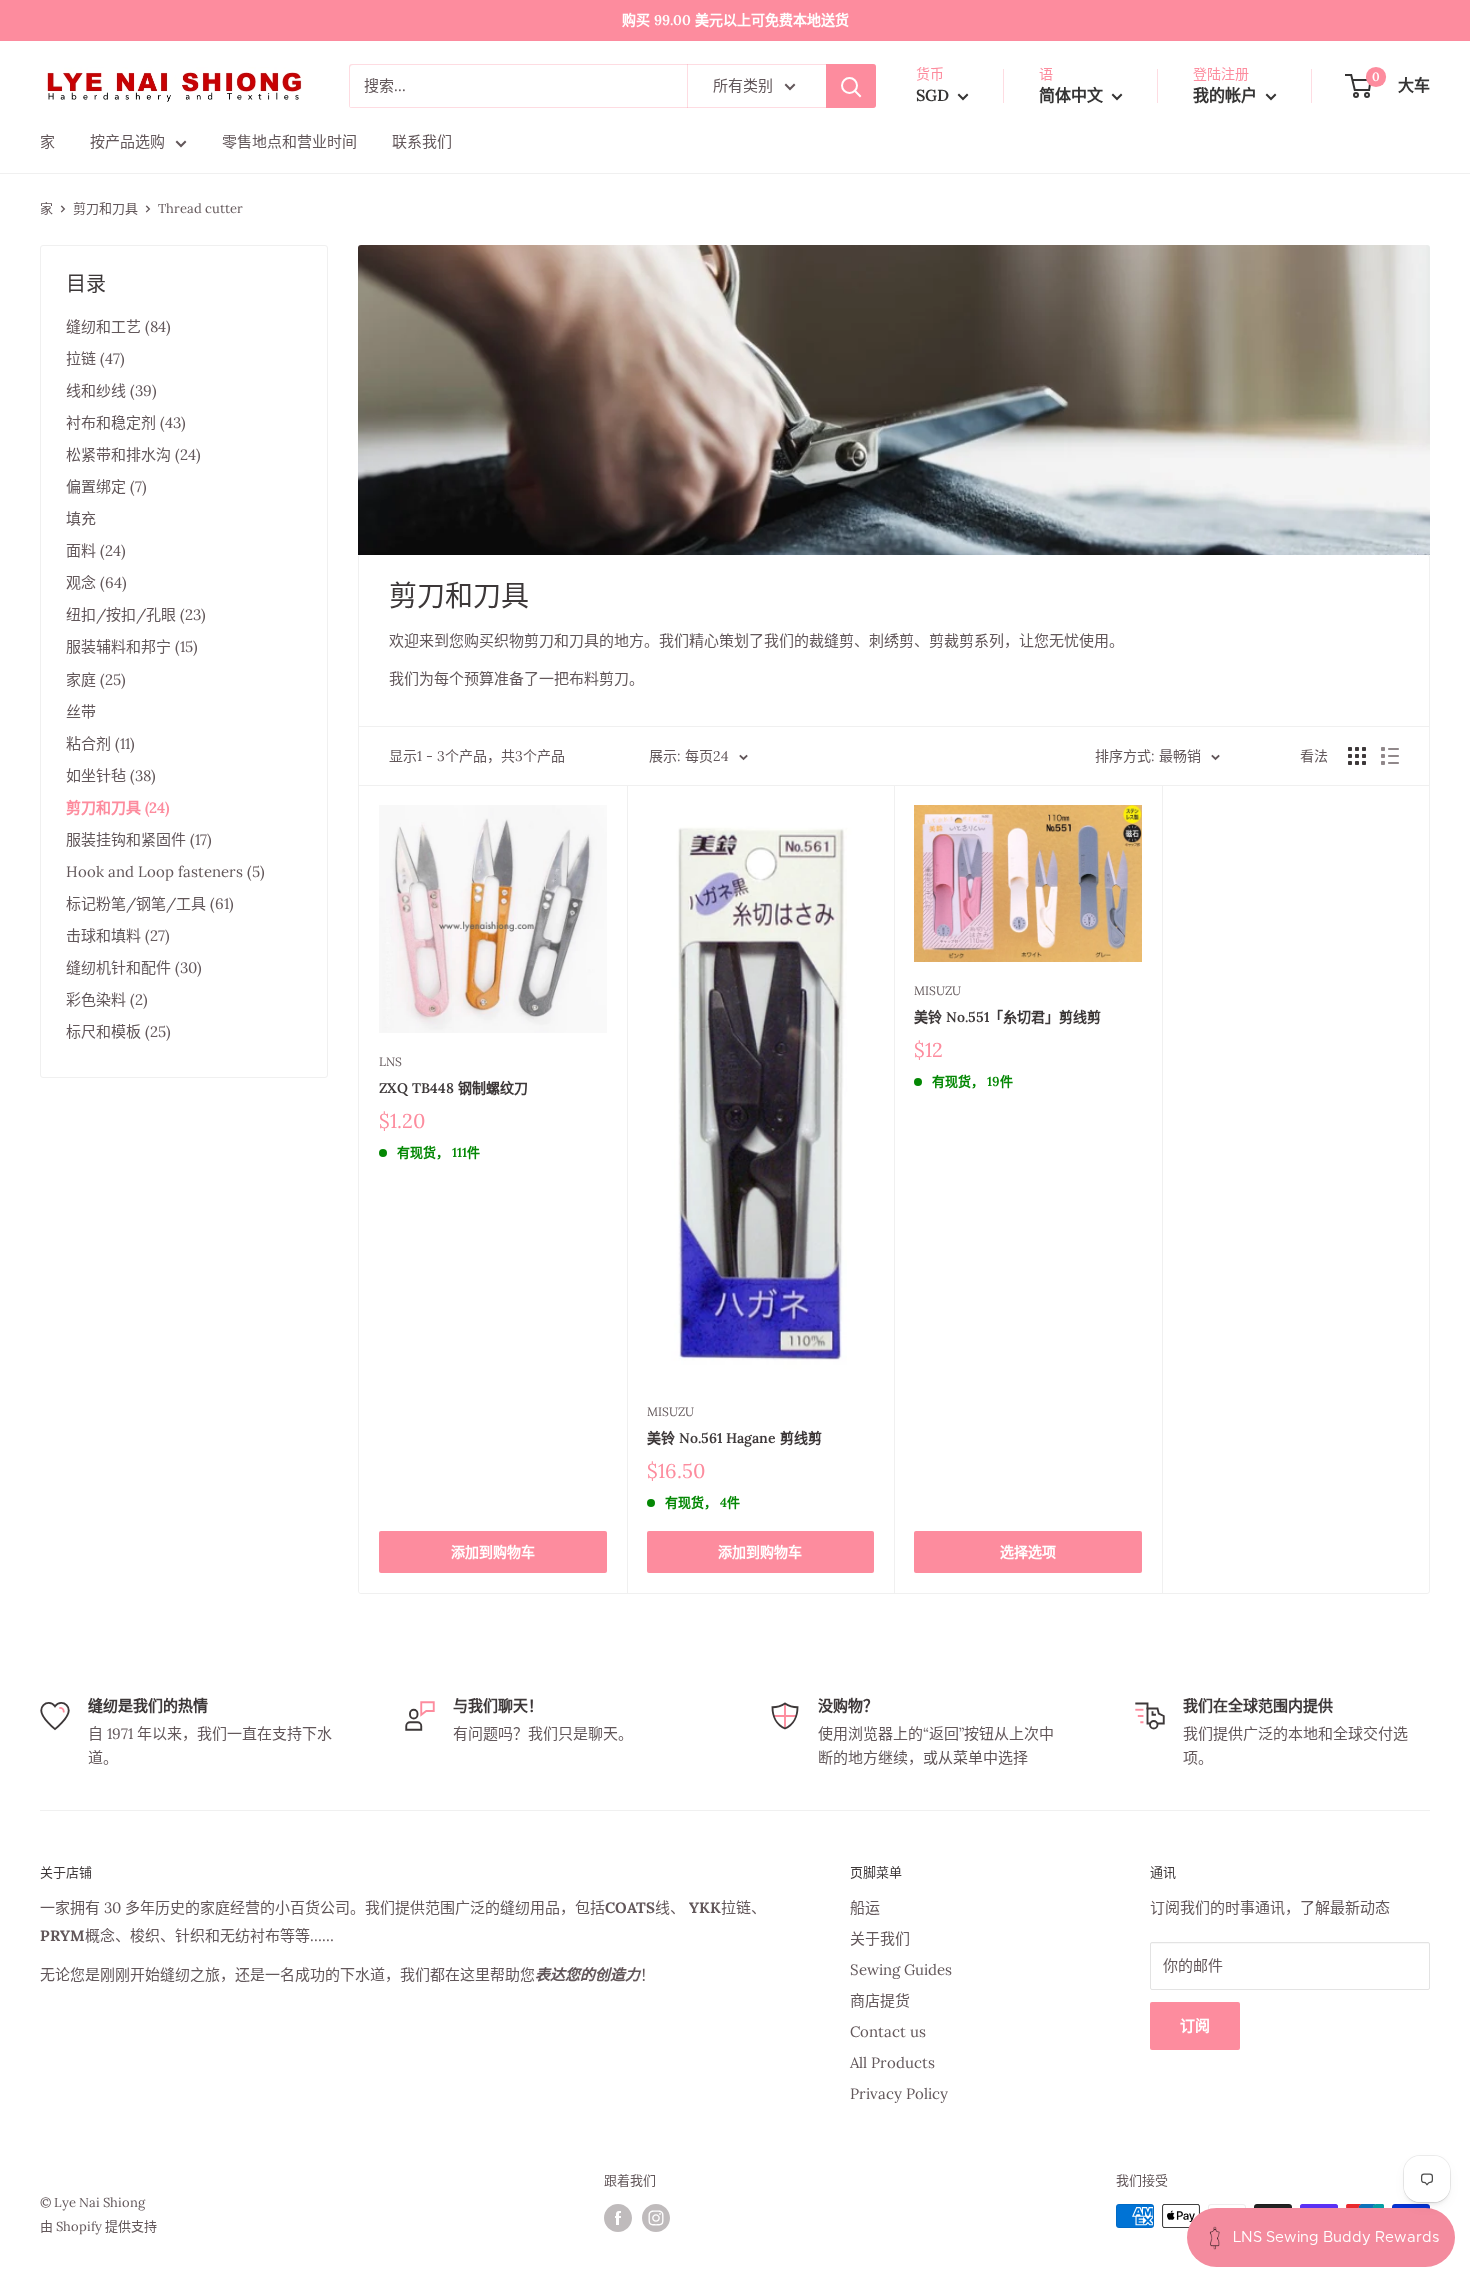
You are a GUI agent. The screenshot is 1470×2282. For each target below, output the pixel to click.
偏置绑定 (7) (106, 486)
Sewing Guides (901, 1969)
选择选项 (1028, 1552)
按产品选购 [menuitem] (127, 141)
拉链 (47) (95, 358)
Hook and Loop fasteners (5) (165, 871)
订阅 (1195, 2025)
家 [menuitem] (47, 141)
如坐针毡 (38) (111, 775)
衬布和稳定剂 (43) (126, 422)
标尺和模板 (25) (118, 1031)
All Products (892, 2062)
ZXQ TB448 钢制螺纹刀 (453, 1088)
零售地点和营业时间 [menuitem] (289, 141)
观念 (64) (96, 582)
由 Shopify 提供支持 (98, 2226)
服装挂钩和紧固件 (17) (139, 839)
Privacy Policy (899, 2093)
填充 (81, 518)
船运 (865, 1907)
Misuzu (670, 1411)
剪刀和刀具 (105, 208)
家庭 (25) (96, 679)
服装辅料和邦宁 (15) (132, 646)
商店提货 (880, 2000)
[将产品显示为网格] (1357, 756)
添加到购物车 (493, 1552)
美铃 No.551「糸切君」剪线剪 (1007, 1017)
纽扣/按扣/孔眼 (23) (136, 614)
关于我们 (880, 1938)
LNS (390, 1061)
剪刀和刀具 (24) (117, 807)
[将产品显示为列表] (1390, 756)
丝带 (81, 711)
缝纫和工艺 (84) (118, 326)
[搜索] (851, 86)
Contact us (888, 2031)
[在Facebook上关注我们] (618, 2218)
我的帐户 (1227, 95)
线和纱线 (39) (111, 390)
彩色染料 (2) (107, 999)
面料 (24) (96, 550)
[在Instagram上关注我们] (656, 2218)
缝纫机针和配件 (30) (134, 967)
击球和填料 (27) (118, 935)
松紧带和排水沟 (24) (133, 454)
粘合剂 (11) (100, 743)
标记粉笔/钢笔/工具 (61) (150, 903)
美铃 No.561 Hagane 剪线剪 (734, 1438)
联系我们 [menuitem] (422, 141)
